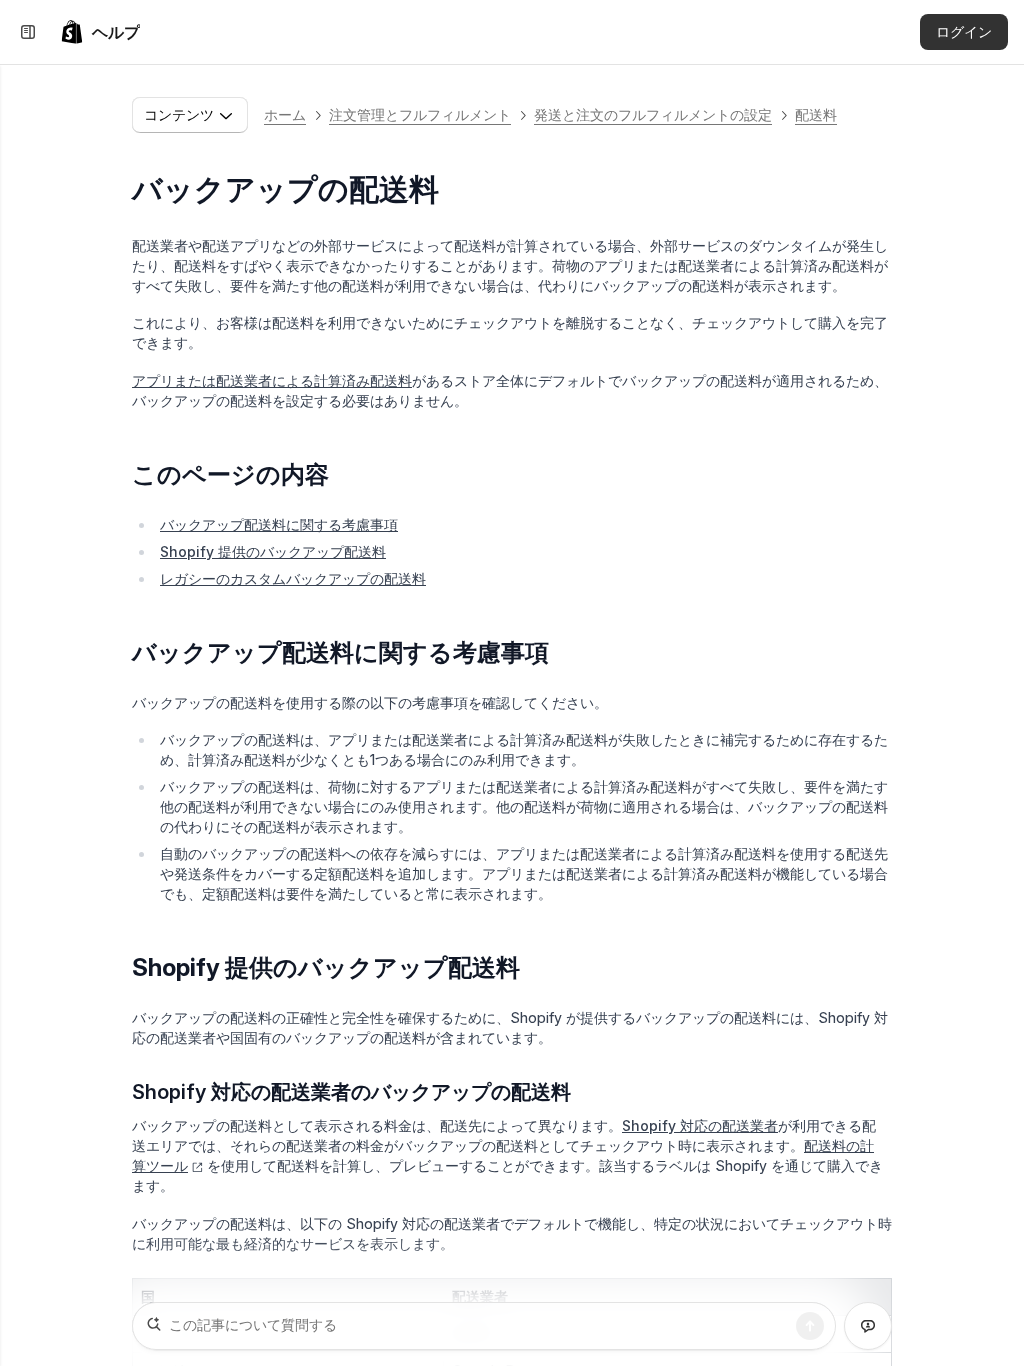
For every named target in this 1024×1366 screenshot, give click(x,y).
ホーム (285, 114)
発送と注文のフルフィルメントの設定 (653, 114)
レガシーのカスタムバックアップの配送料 (293, 578)
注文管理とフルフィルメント (420, 114)
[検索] (810, 1326)
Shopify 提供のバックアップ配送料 (273, 551)
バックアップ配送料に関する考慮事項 (279, 524)
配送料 (816, 114)
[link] (100, 32)
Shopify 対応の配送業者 (700, 1125)
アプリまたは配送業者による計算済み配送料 (272, 380)
